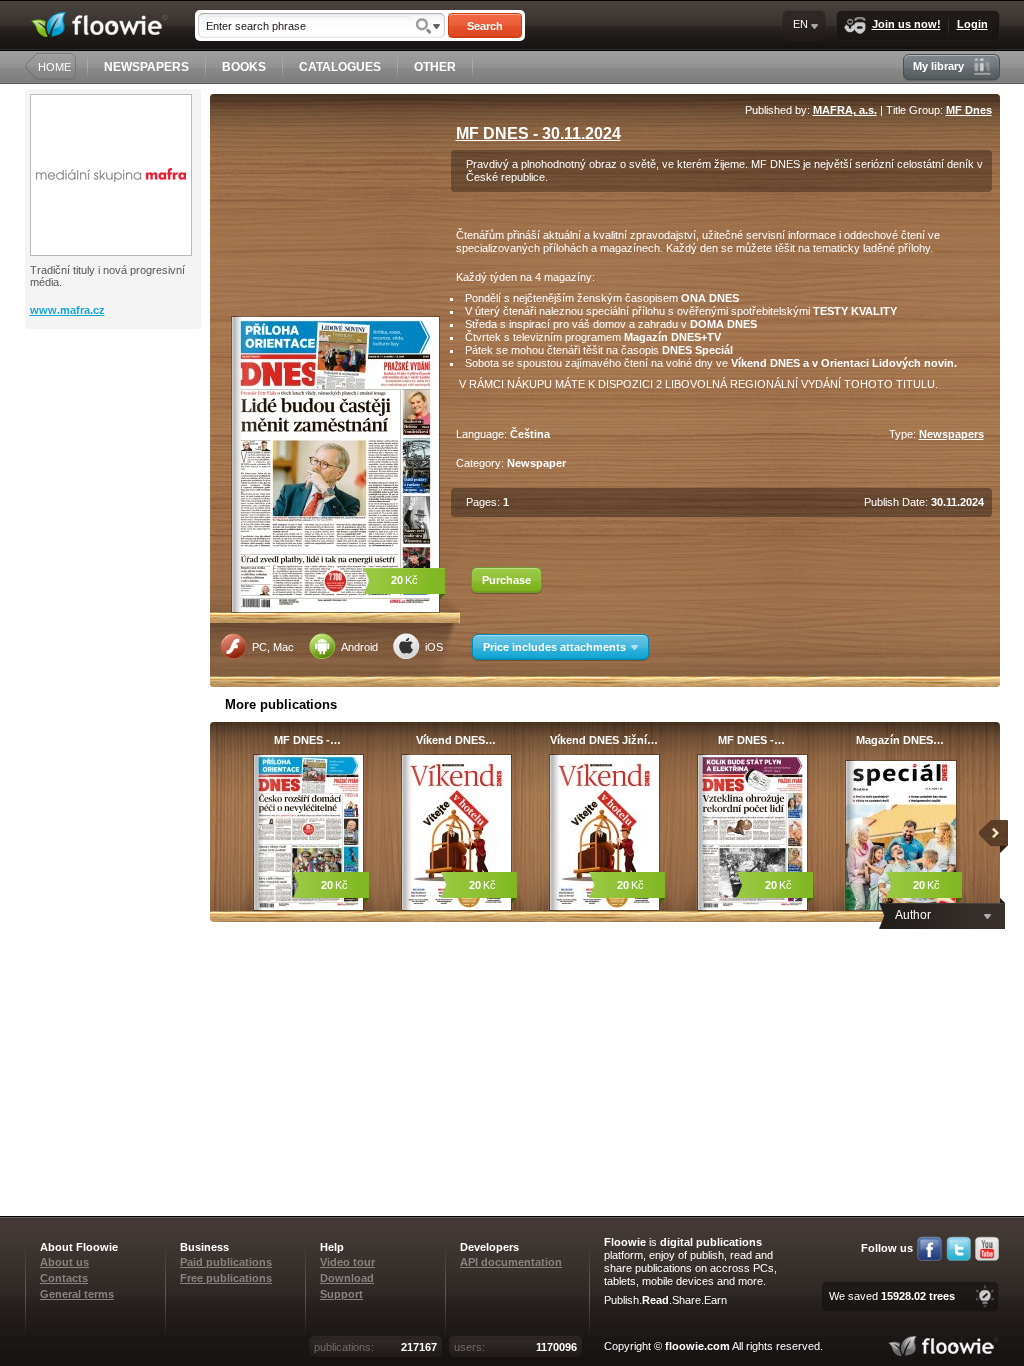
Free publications (226, 1278)
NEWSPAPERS (146, 67)
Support (341, 1294)
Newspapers (951, 434)
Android (359, 647)
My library (938, 66)
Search (485, 26)
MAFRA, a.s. (845, 110)
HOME (54, 67)
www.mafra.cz (67, 310)
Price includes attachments (554, 647)
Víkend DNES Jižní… (604, 740)
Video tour (347, 1262)
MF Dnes (969, 110)
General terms (77, 1294)
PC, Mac (273, 647)
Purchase (506, 580)
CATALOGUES (340, 67)
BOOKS (244, 67)
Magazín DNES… (900, 740)
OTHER (435, 67)
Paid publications (226, 1262)
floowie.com (697, 1346)
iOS (434, 647)
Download (347, 1278)
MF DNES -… (307, 740)
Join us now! (906, 24)
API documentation (511, 1262)
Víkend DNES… (456, 740)
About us (64, 1262)
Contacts (64, 1278)
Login (972, 24)
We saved (892, 1296)
